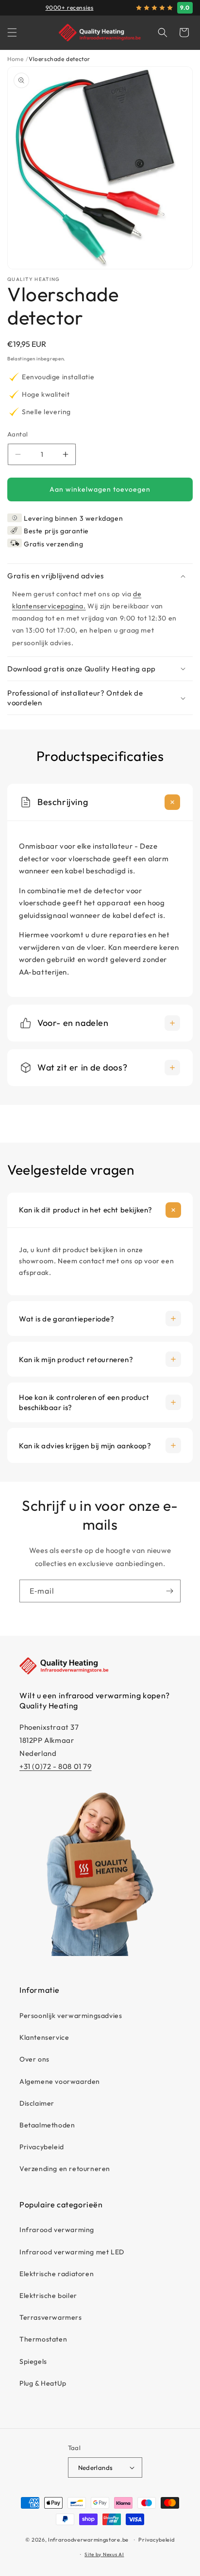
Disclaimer (37, 2103)
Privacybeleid (42, 2147)
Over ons (34, 2059)
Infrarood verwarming (57, 2230)
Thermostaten (43, 2339)
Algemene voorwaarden (60, 2081)
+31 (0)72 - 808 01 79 (56, 1766)
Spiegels (33, 2361)
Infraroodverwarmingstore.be (88, 2540)
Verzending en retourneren (65, 2169)
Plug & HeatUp (43, 2383)
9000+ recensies (70, 8)
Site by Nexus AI (104, 2554)
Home (15, 59)
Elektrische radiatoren (57, 2274)
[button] (12, 32)
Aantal (17, 434)
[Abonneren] (169, 1591)
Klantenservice (44, 2037)
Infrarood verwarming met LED (72, 2252)
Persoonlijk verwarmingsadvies (71, 2016)
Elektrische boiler (48, 2296)
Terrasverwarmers (51, 2317)
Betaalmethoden (47, 2125)
